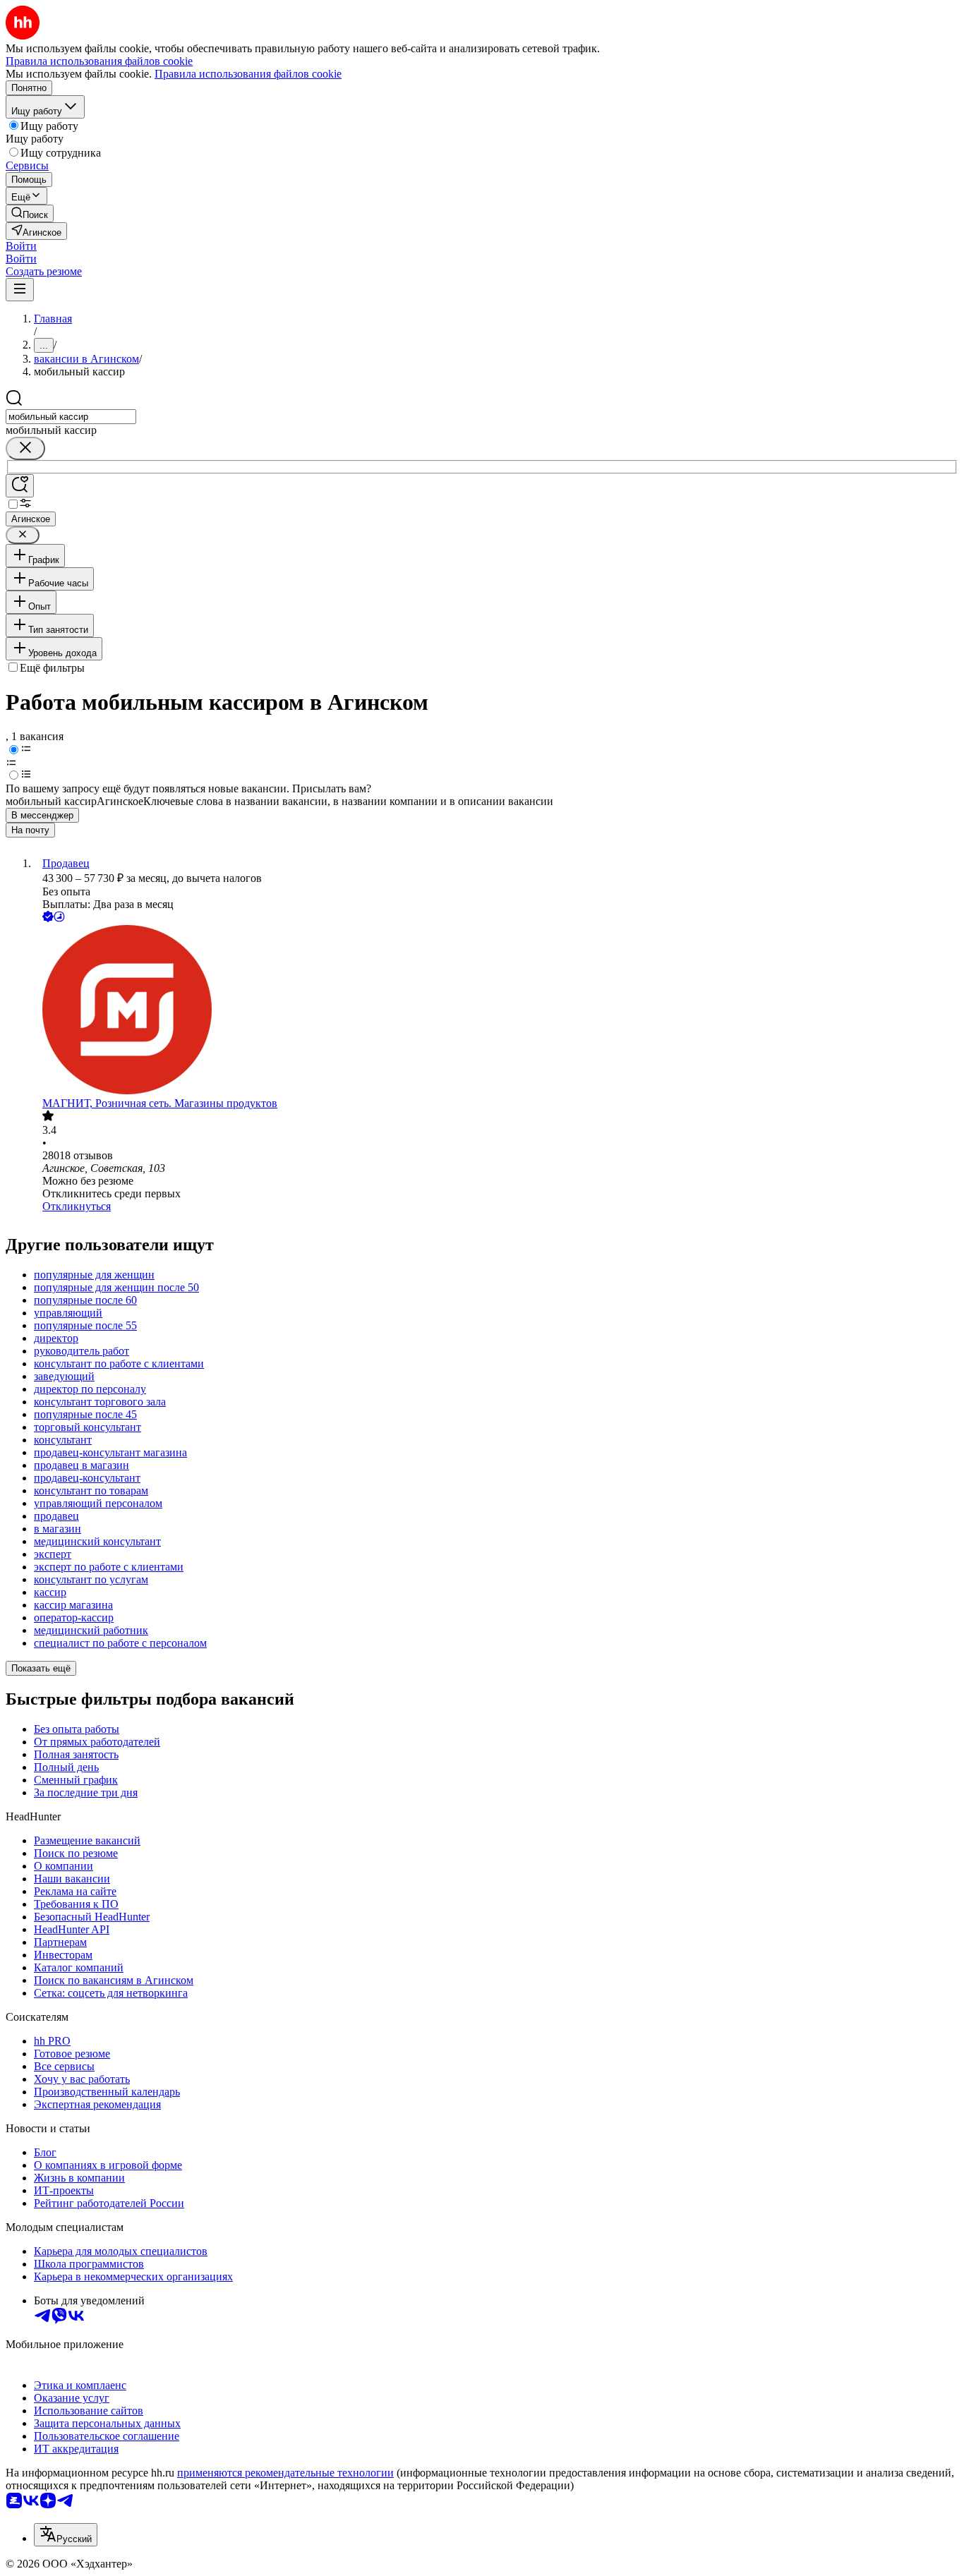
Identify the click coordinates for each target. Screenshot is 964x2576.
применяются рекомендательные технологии (285, 2473)
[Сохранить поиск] (20, 486)
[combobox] (71, 417)
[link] (30, 213)
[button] (21, 246)
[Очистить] (25, 448)
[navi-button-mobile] (20, 290)
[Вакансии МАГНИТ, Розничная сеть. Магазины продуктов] (496, 1011)
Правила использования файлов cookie (248, 74)
